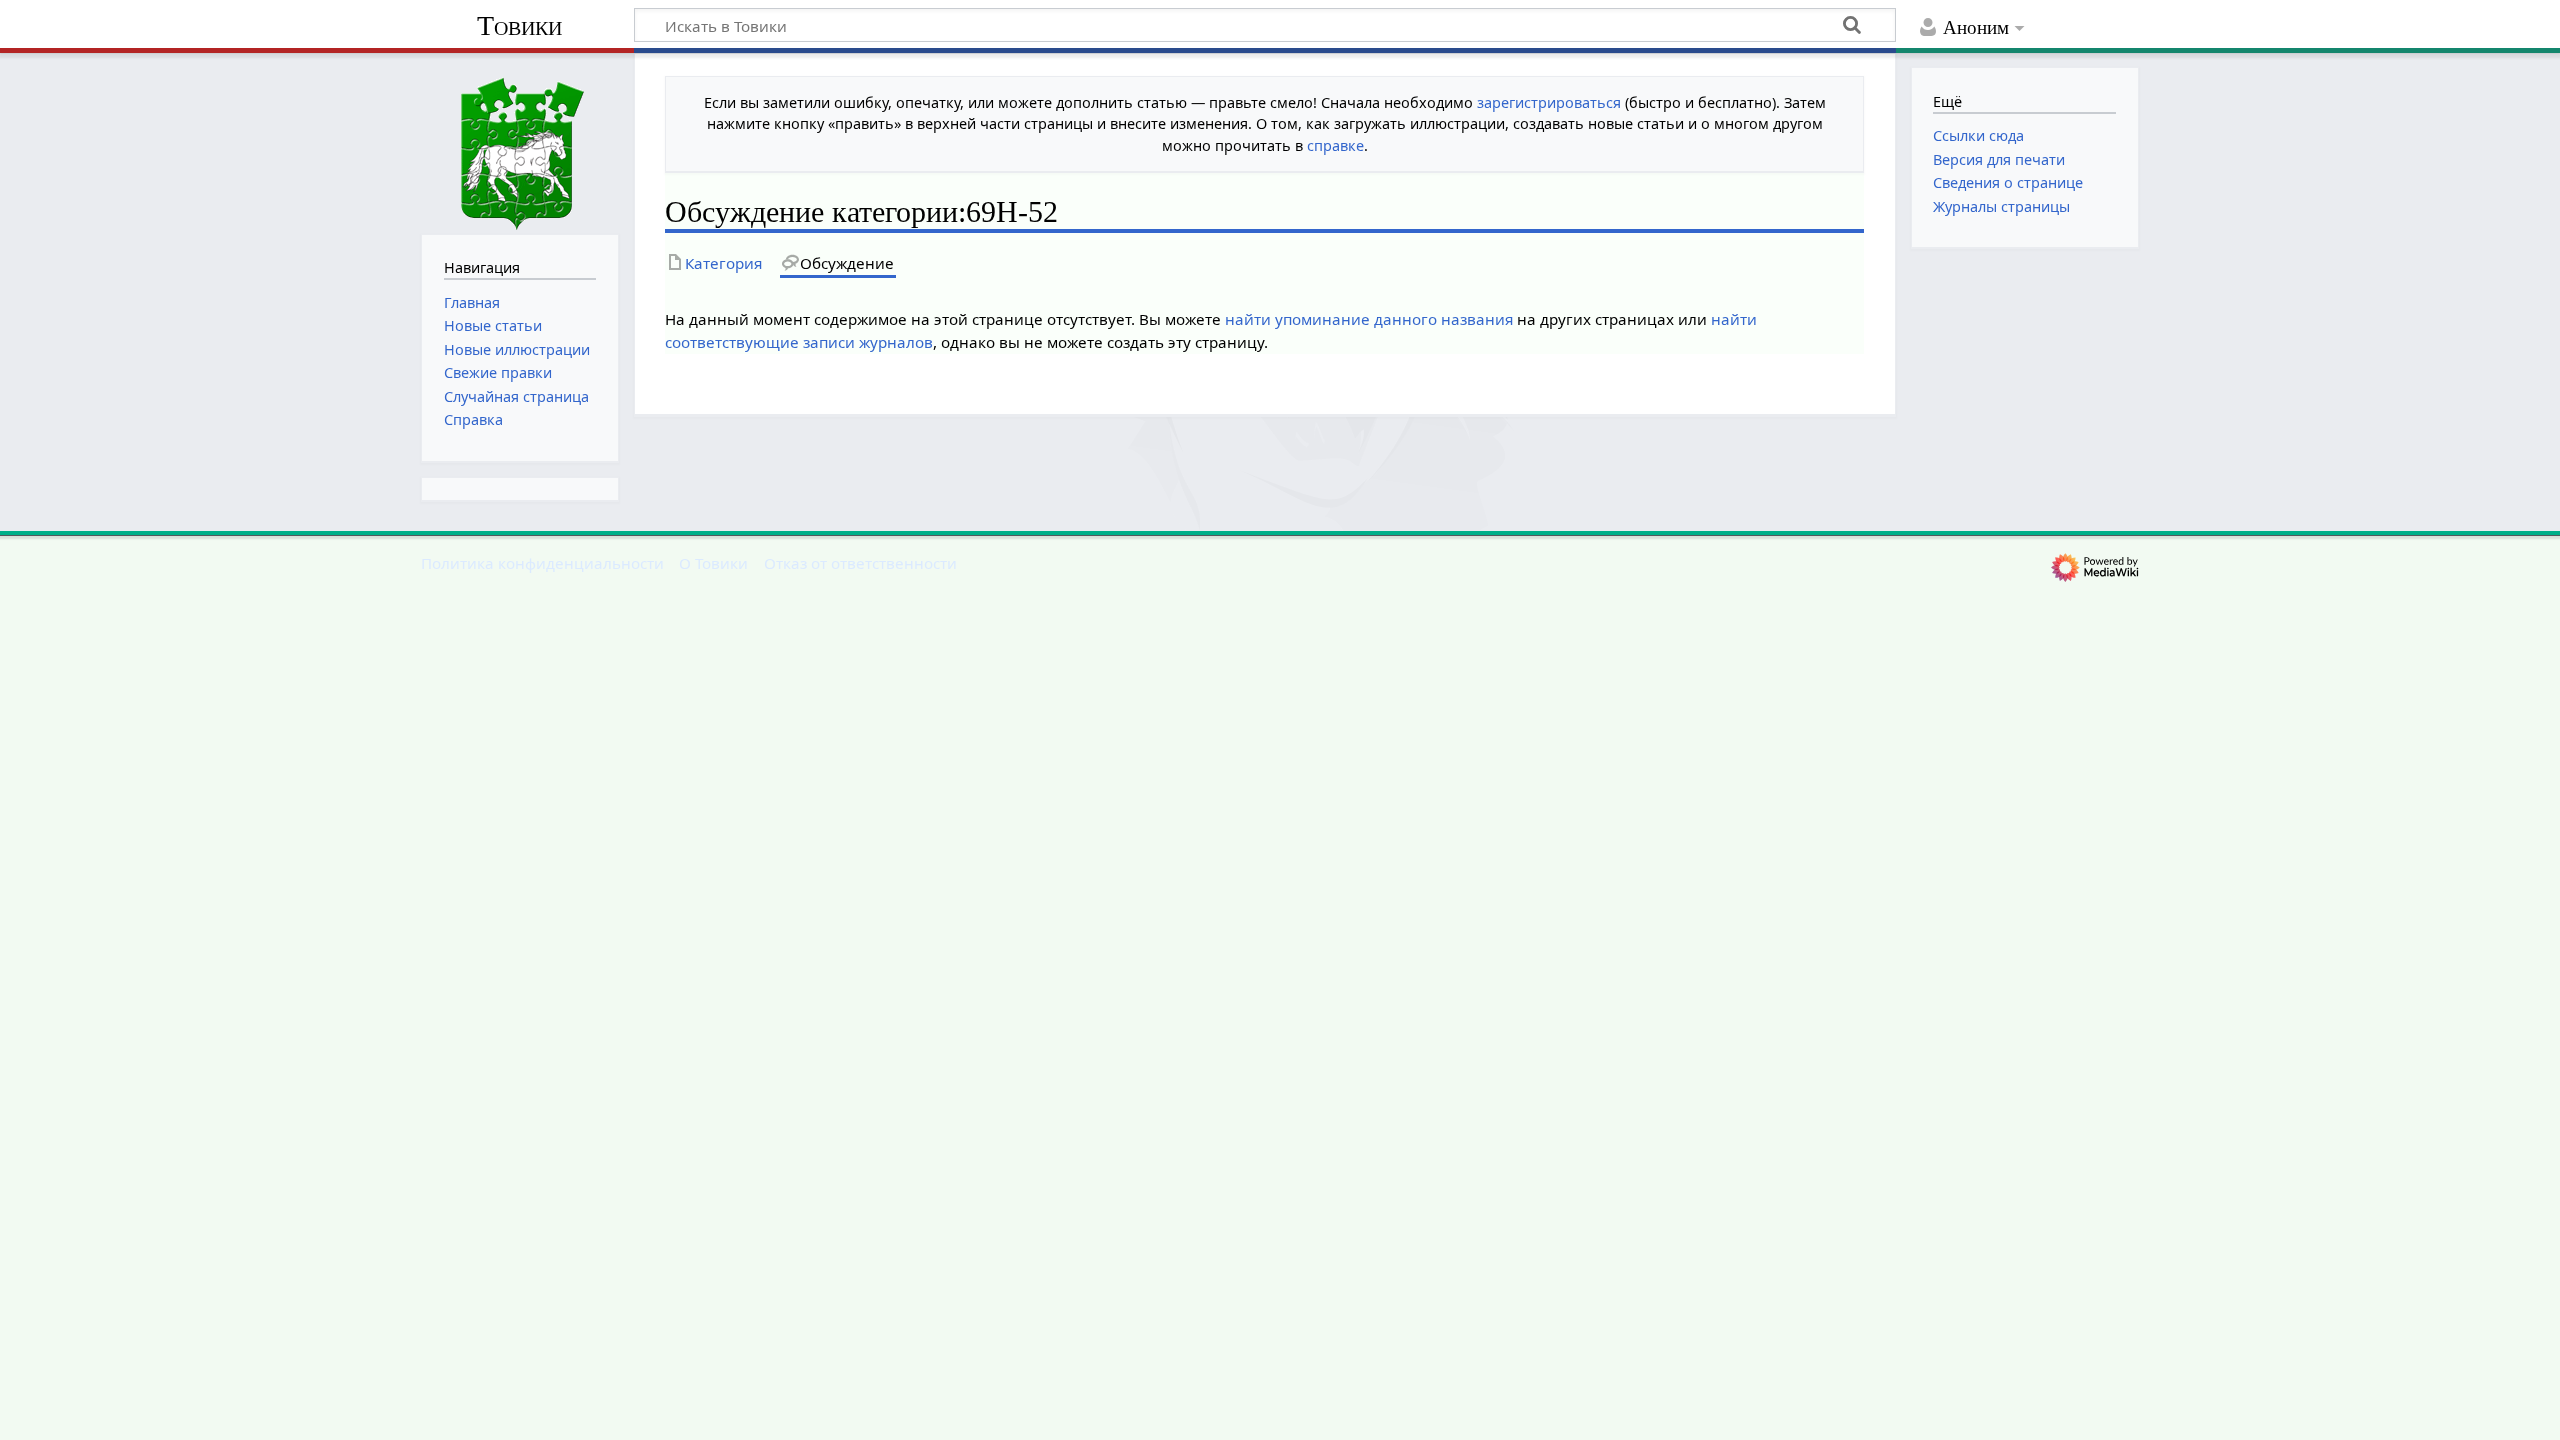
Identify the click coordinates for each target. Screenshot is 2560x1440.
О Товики (713, 563)
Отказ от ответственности (860, 563)
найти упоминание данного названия (1369, 319)
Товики (519, 25)
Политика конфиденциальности (542, 563)
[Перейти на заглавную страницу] (520, 141)
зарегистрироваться (1549, 102)
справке (1335, 145)
